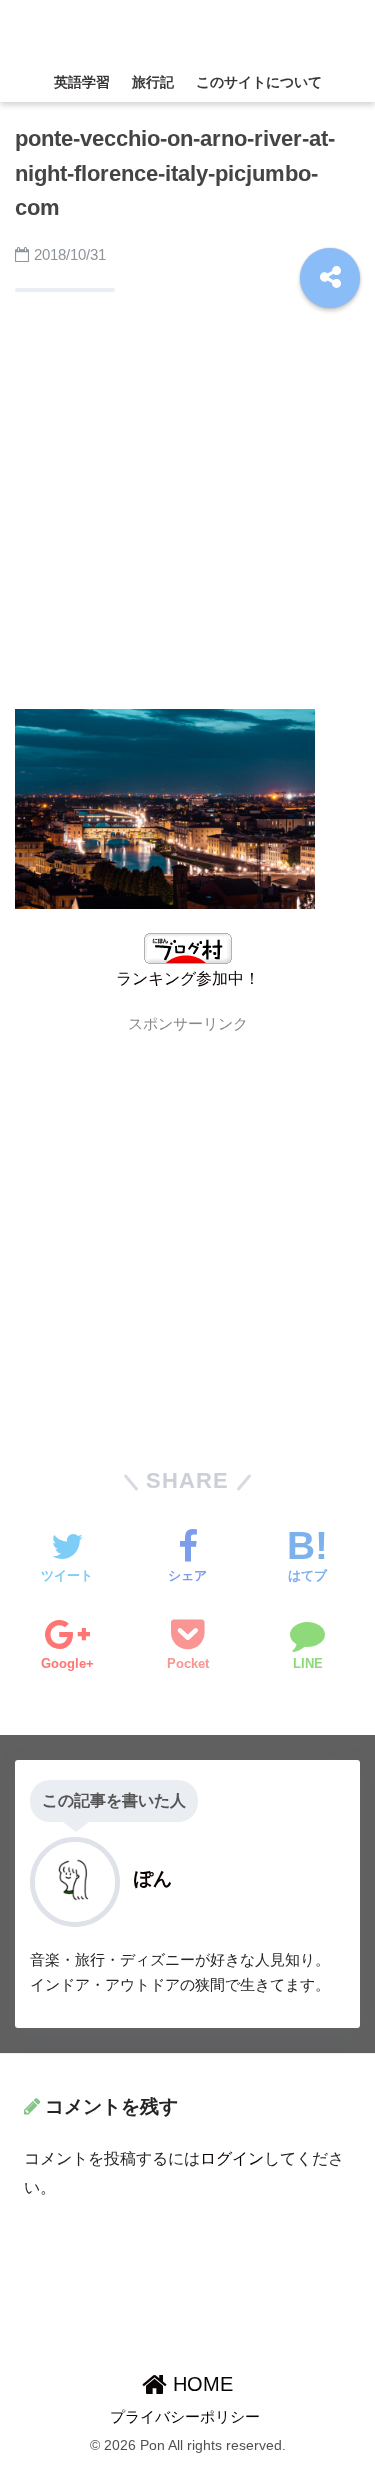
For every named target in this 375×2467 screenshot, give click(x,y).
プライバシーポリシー (185, 2417)
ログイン (232, 2158)
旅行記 (153, 82)
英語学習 (82, 82)
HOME (200, 2384)
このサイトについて (259, 82)
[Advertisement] (187, 505)
